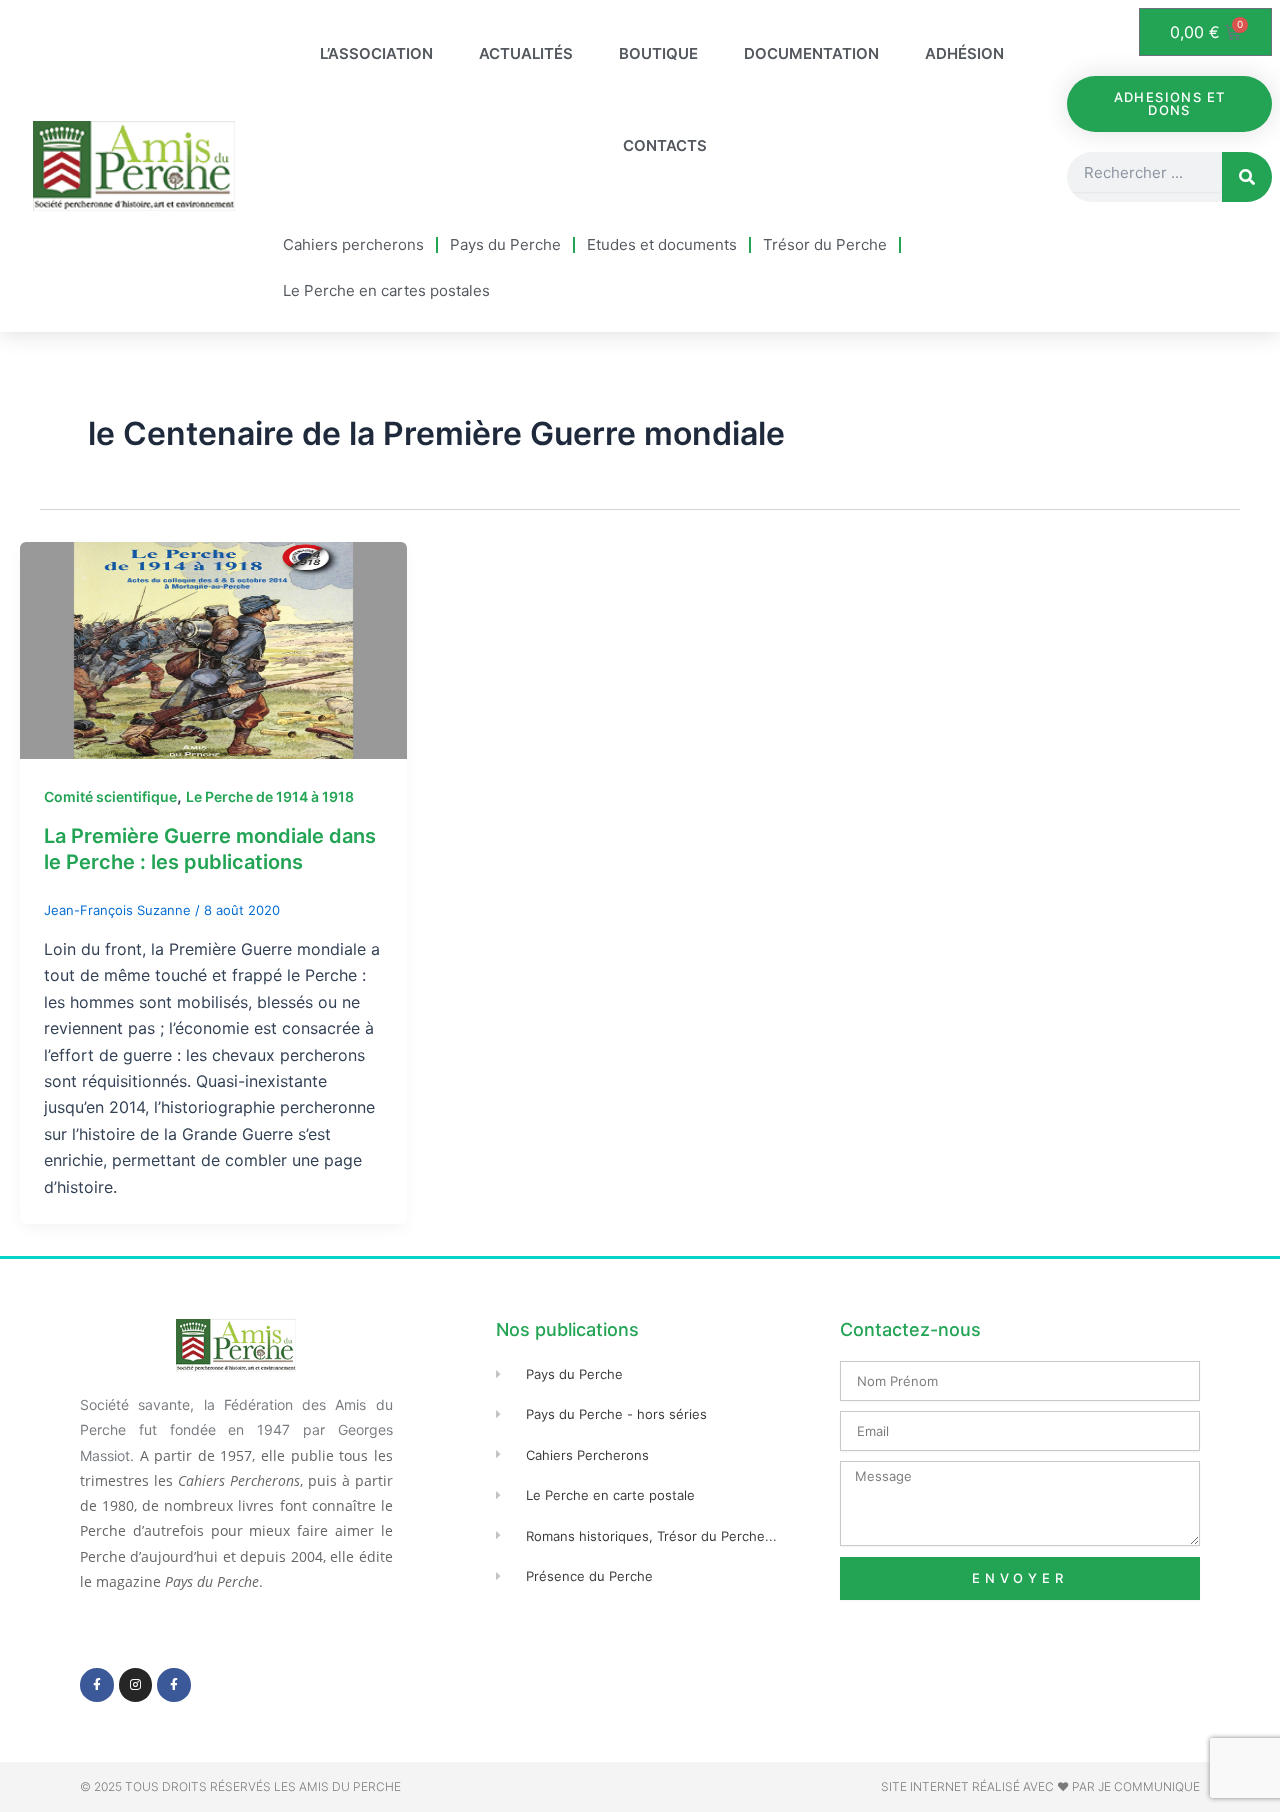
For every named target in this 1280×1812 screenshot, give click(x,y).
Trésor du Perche (825, 244)
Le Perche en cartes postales (386, 290)
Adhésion (964, 53)
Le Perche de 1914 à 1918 (270, 796)
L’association (376, 53)
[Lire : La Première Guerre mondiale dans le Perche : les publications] (213, 649)
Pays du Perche (505, 244)
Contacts (665, 145)
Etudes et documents (662, 244)
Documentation (811, 53)
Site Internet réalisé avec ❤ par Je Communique (1040, 1786)
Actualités (526, 53)
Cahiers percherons (353, 244)
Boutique (658, 53)
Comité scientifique (110, 796)
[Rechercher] (1247, 177)
